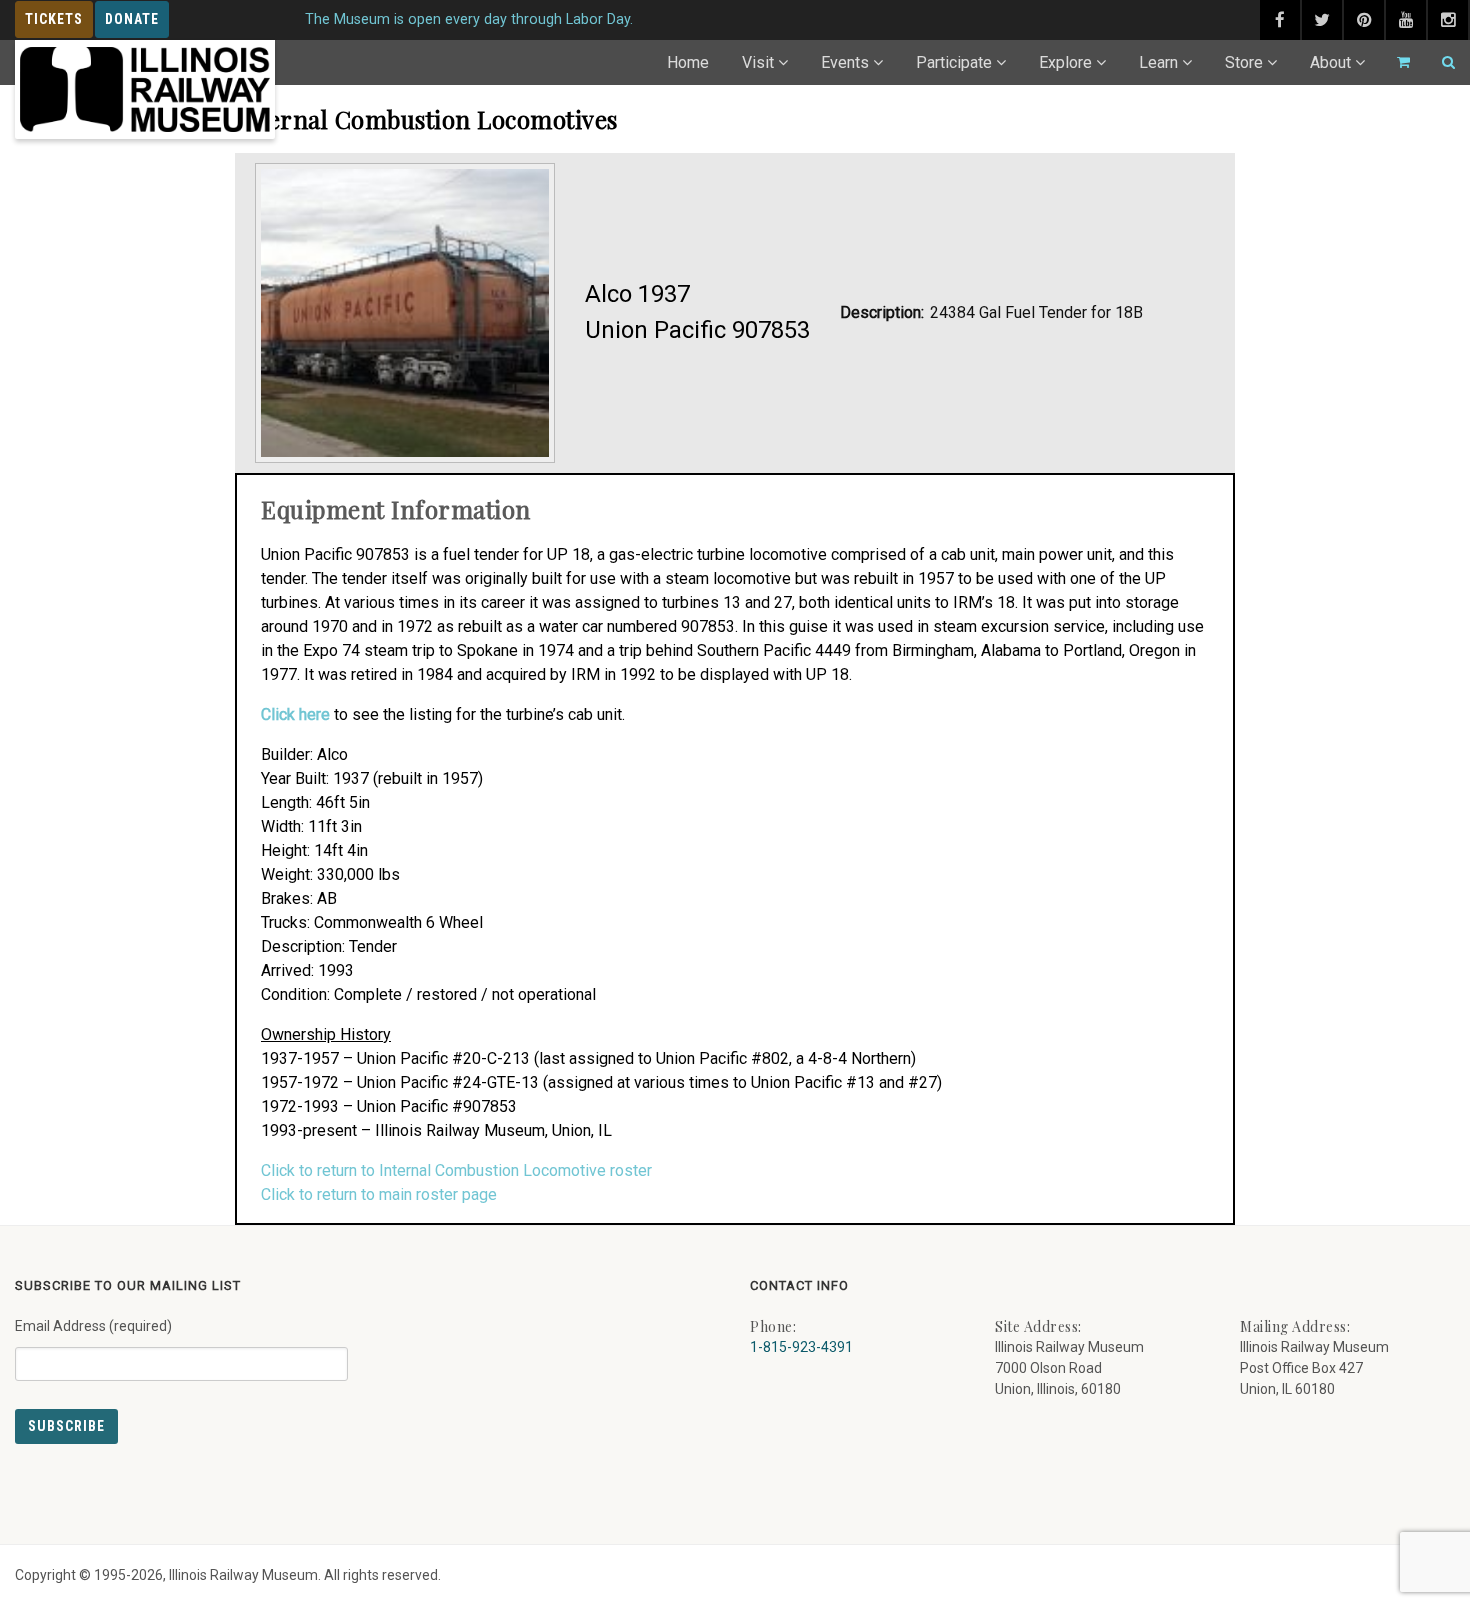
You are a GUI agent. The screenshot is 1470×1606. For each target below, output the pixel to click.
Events (845, 62)
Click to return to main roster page (379, 1194)
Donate (132, 19)
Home (688, 62)
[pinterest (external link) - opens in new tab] (1364, 20)
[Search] (1440, 62)
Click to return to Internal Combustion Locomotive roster (456, 1170)
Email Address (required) (93, 1326)
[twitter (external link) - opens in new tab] (1322, 20)
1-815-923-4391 (801, 1347)
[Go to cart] (1395, 62)
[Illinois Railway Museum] (145, 89)
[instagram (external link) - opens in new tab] (1448, 20)
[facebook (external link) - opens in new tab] (1280, 20)
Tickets (54, 19)
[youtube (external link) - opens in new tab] (1406, 20)
